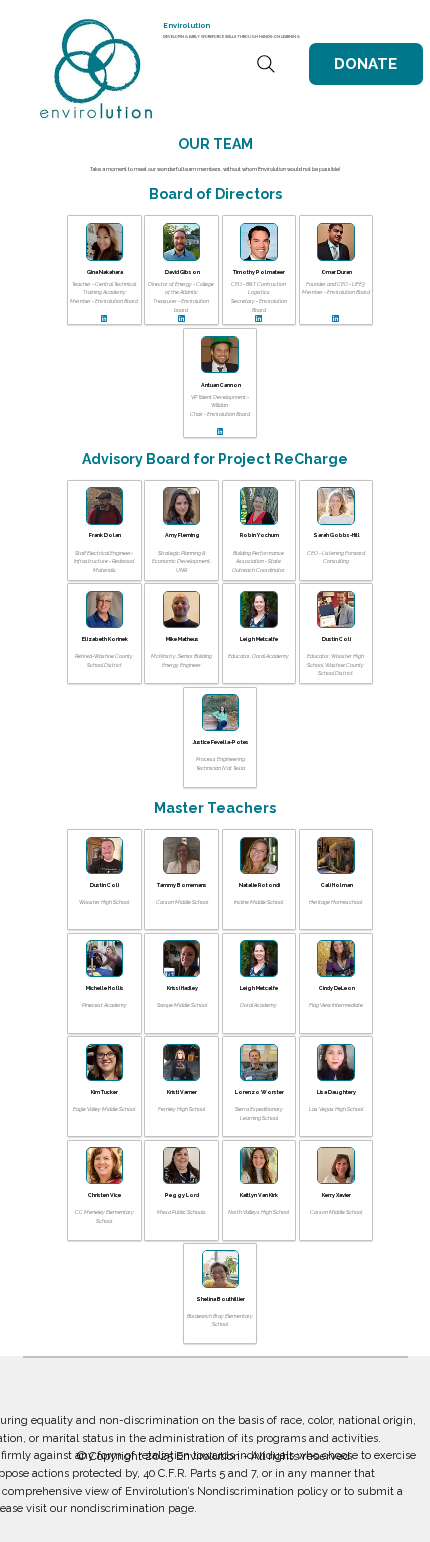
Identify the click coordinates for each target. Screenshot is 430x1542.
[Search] (266, 64)
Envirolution (186, 25)
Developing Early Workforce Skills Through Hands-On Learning (231, 37)
